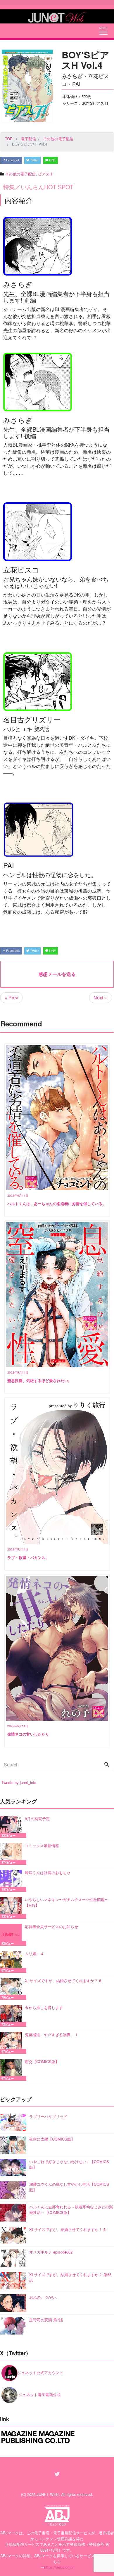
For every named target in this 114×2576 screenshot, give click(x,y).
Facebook (12, 160)
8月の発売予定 (37, 1819)
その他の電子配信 (20, 174)
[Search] (107, 1765)
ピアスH (45, 174)
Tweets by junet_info (19, 1782)
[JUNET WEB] (57, 16)
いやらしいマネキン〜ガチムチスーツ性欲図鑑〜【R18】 (67, 1902)
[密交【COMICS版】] (12, 2070)
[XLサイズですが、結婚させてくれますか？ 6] (12, 1989)
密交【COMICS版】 (42, 2061)
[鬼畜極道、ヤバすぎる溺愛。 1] (12, 2043)
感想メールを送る (57, 974)
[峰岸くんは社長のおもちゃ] (12, 1881)
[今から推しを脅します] (12, 2016)
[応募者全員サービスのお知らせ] (12, 1935)
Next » (100, 998)
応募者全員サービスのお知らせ (51, 1926)
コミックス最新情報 (42, 1846)
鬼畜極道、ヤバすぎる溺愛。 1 (51, 2034)
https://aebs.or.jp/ (59, 2567)
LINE (52, 160)
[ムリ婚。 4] (12, 1962)
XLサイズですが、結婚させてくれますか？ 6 (63, 1980)
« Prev (11, 998)
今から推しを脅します (44, 2007)
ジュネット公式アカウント (40, 2373)
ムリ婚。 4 (34, 1953)
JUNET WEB (48, 2494)
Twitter (34, 160)
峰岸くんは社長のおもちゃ (48, 1873)
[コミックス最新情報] (12, 1854)
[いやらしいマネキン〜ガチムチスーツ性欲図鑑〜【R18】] (12, 1908)
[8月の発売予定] (12, 1827)
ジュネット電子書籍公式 (39, 2395)
